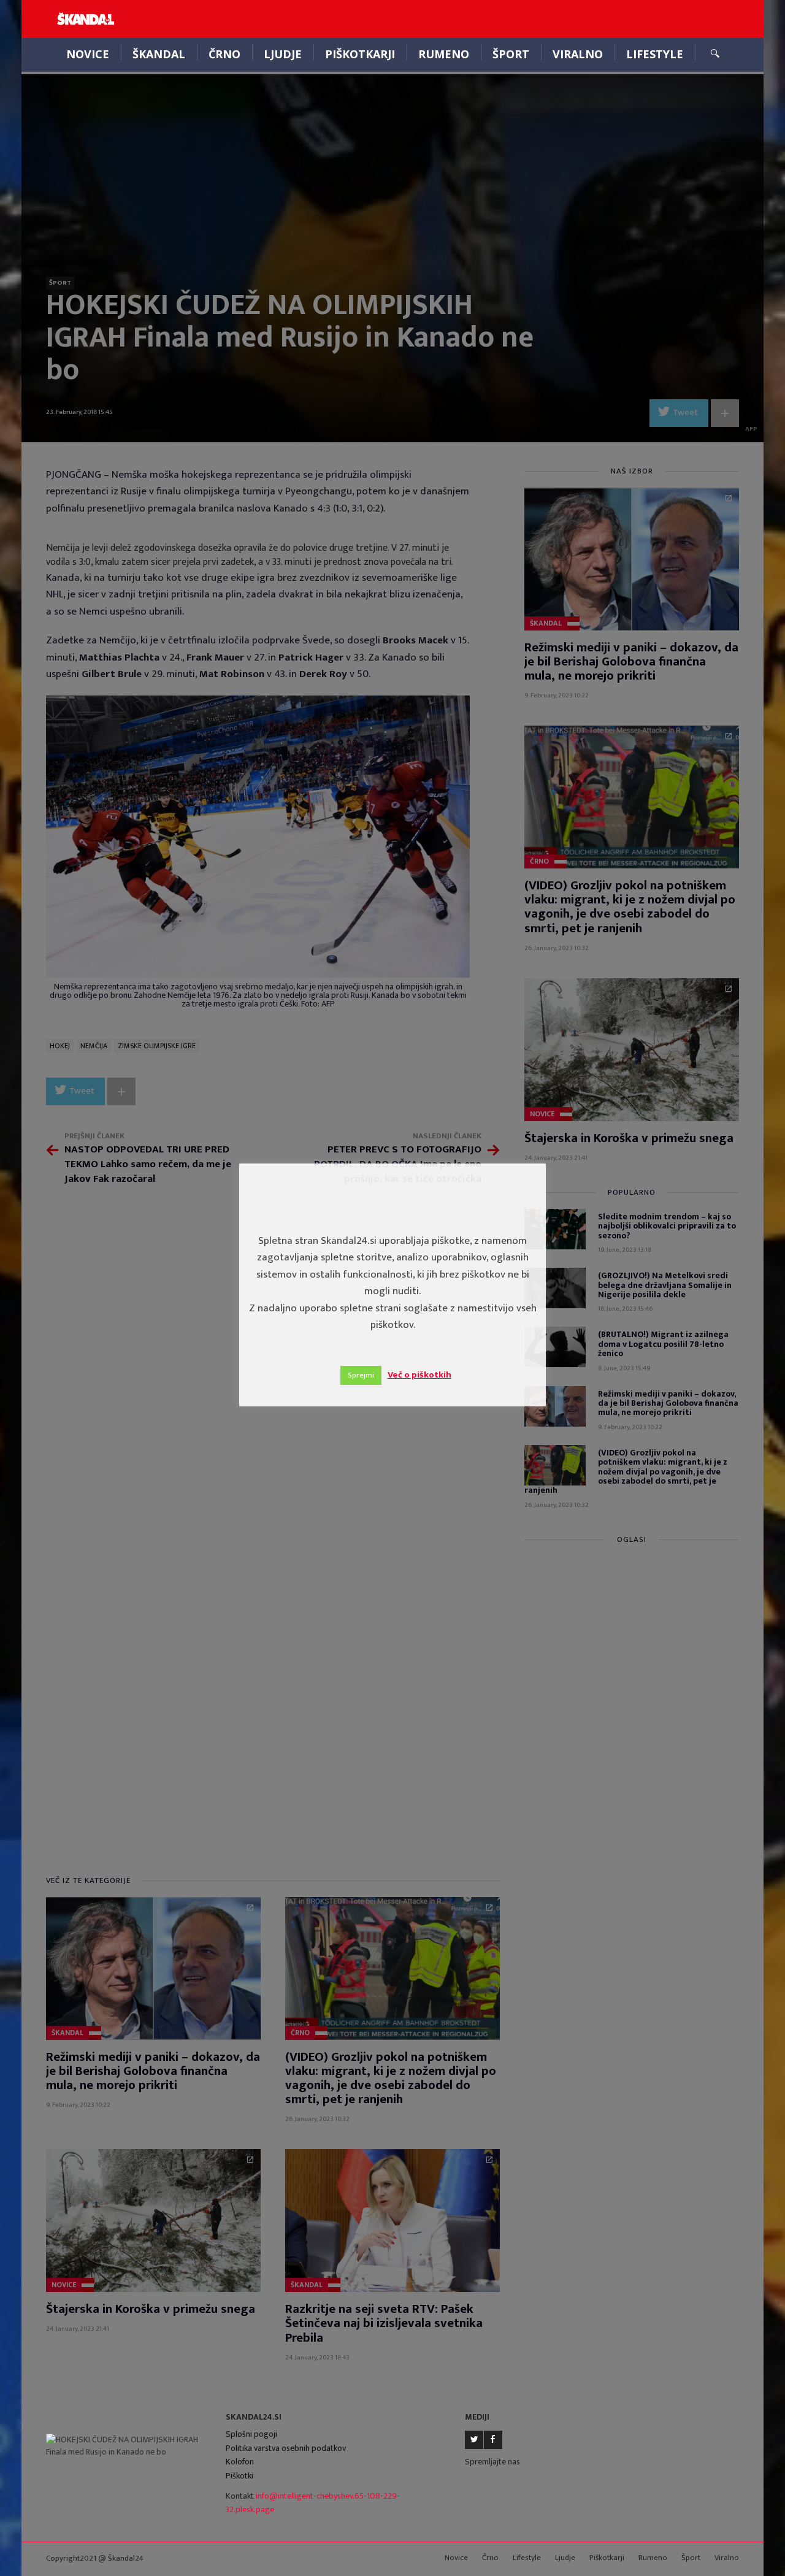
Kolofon (240, 2462)
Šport (511, 54)
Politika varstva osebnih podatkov (286, 2448)
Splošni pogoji (251, 2434)
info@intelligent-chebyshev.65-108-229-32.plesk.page (313, 2503)
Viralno (578, 54)
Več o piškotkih (419, 1375)
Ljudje (283, 54)
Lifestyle (655, 54)
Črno (224, 54)
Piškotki (239, 2476)
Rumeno (444, 54)
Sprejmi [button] (361, 1375)
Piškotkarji (360, 54)
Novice (88, 54)
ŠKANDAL (159, 54)
